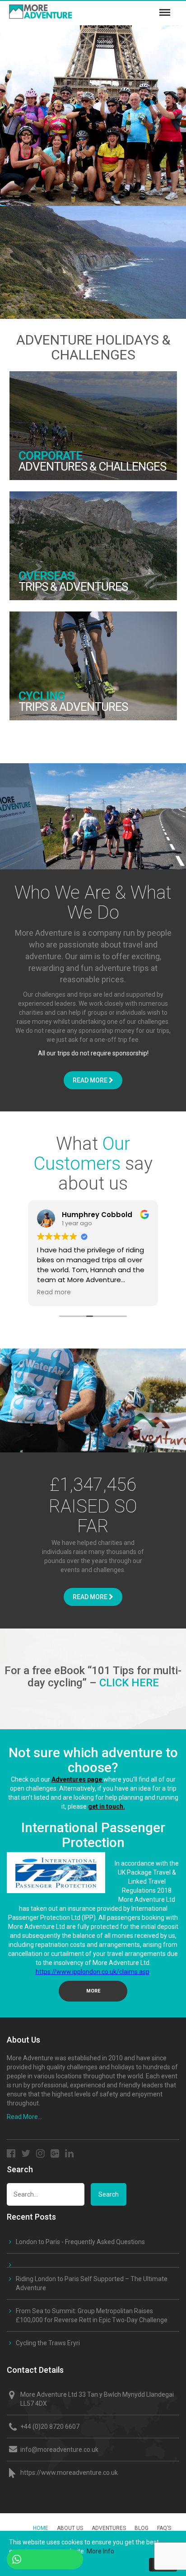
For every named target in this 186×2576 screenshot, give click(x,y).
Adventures (109, 2528)
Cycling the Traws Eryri (48, 2343)
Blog (142, 2528)
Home (41, 2528)
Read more (91, 1080)
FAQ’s (164, 2528)
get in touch (106, 1806)
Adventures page (77, 1779)
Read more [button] (54, 1293)
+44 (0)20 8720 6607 (50, 2427)
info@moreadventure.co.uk (59, 2450)
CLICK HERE (129, 1683)
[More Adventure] (62, 9)
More (93, 1991)
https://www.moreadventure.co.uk (69, 2473)
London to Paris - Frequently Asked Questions (80, 2242)
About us (70, 2528)
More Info (100, 2551)
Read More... (24, 2117)
